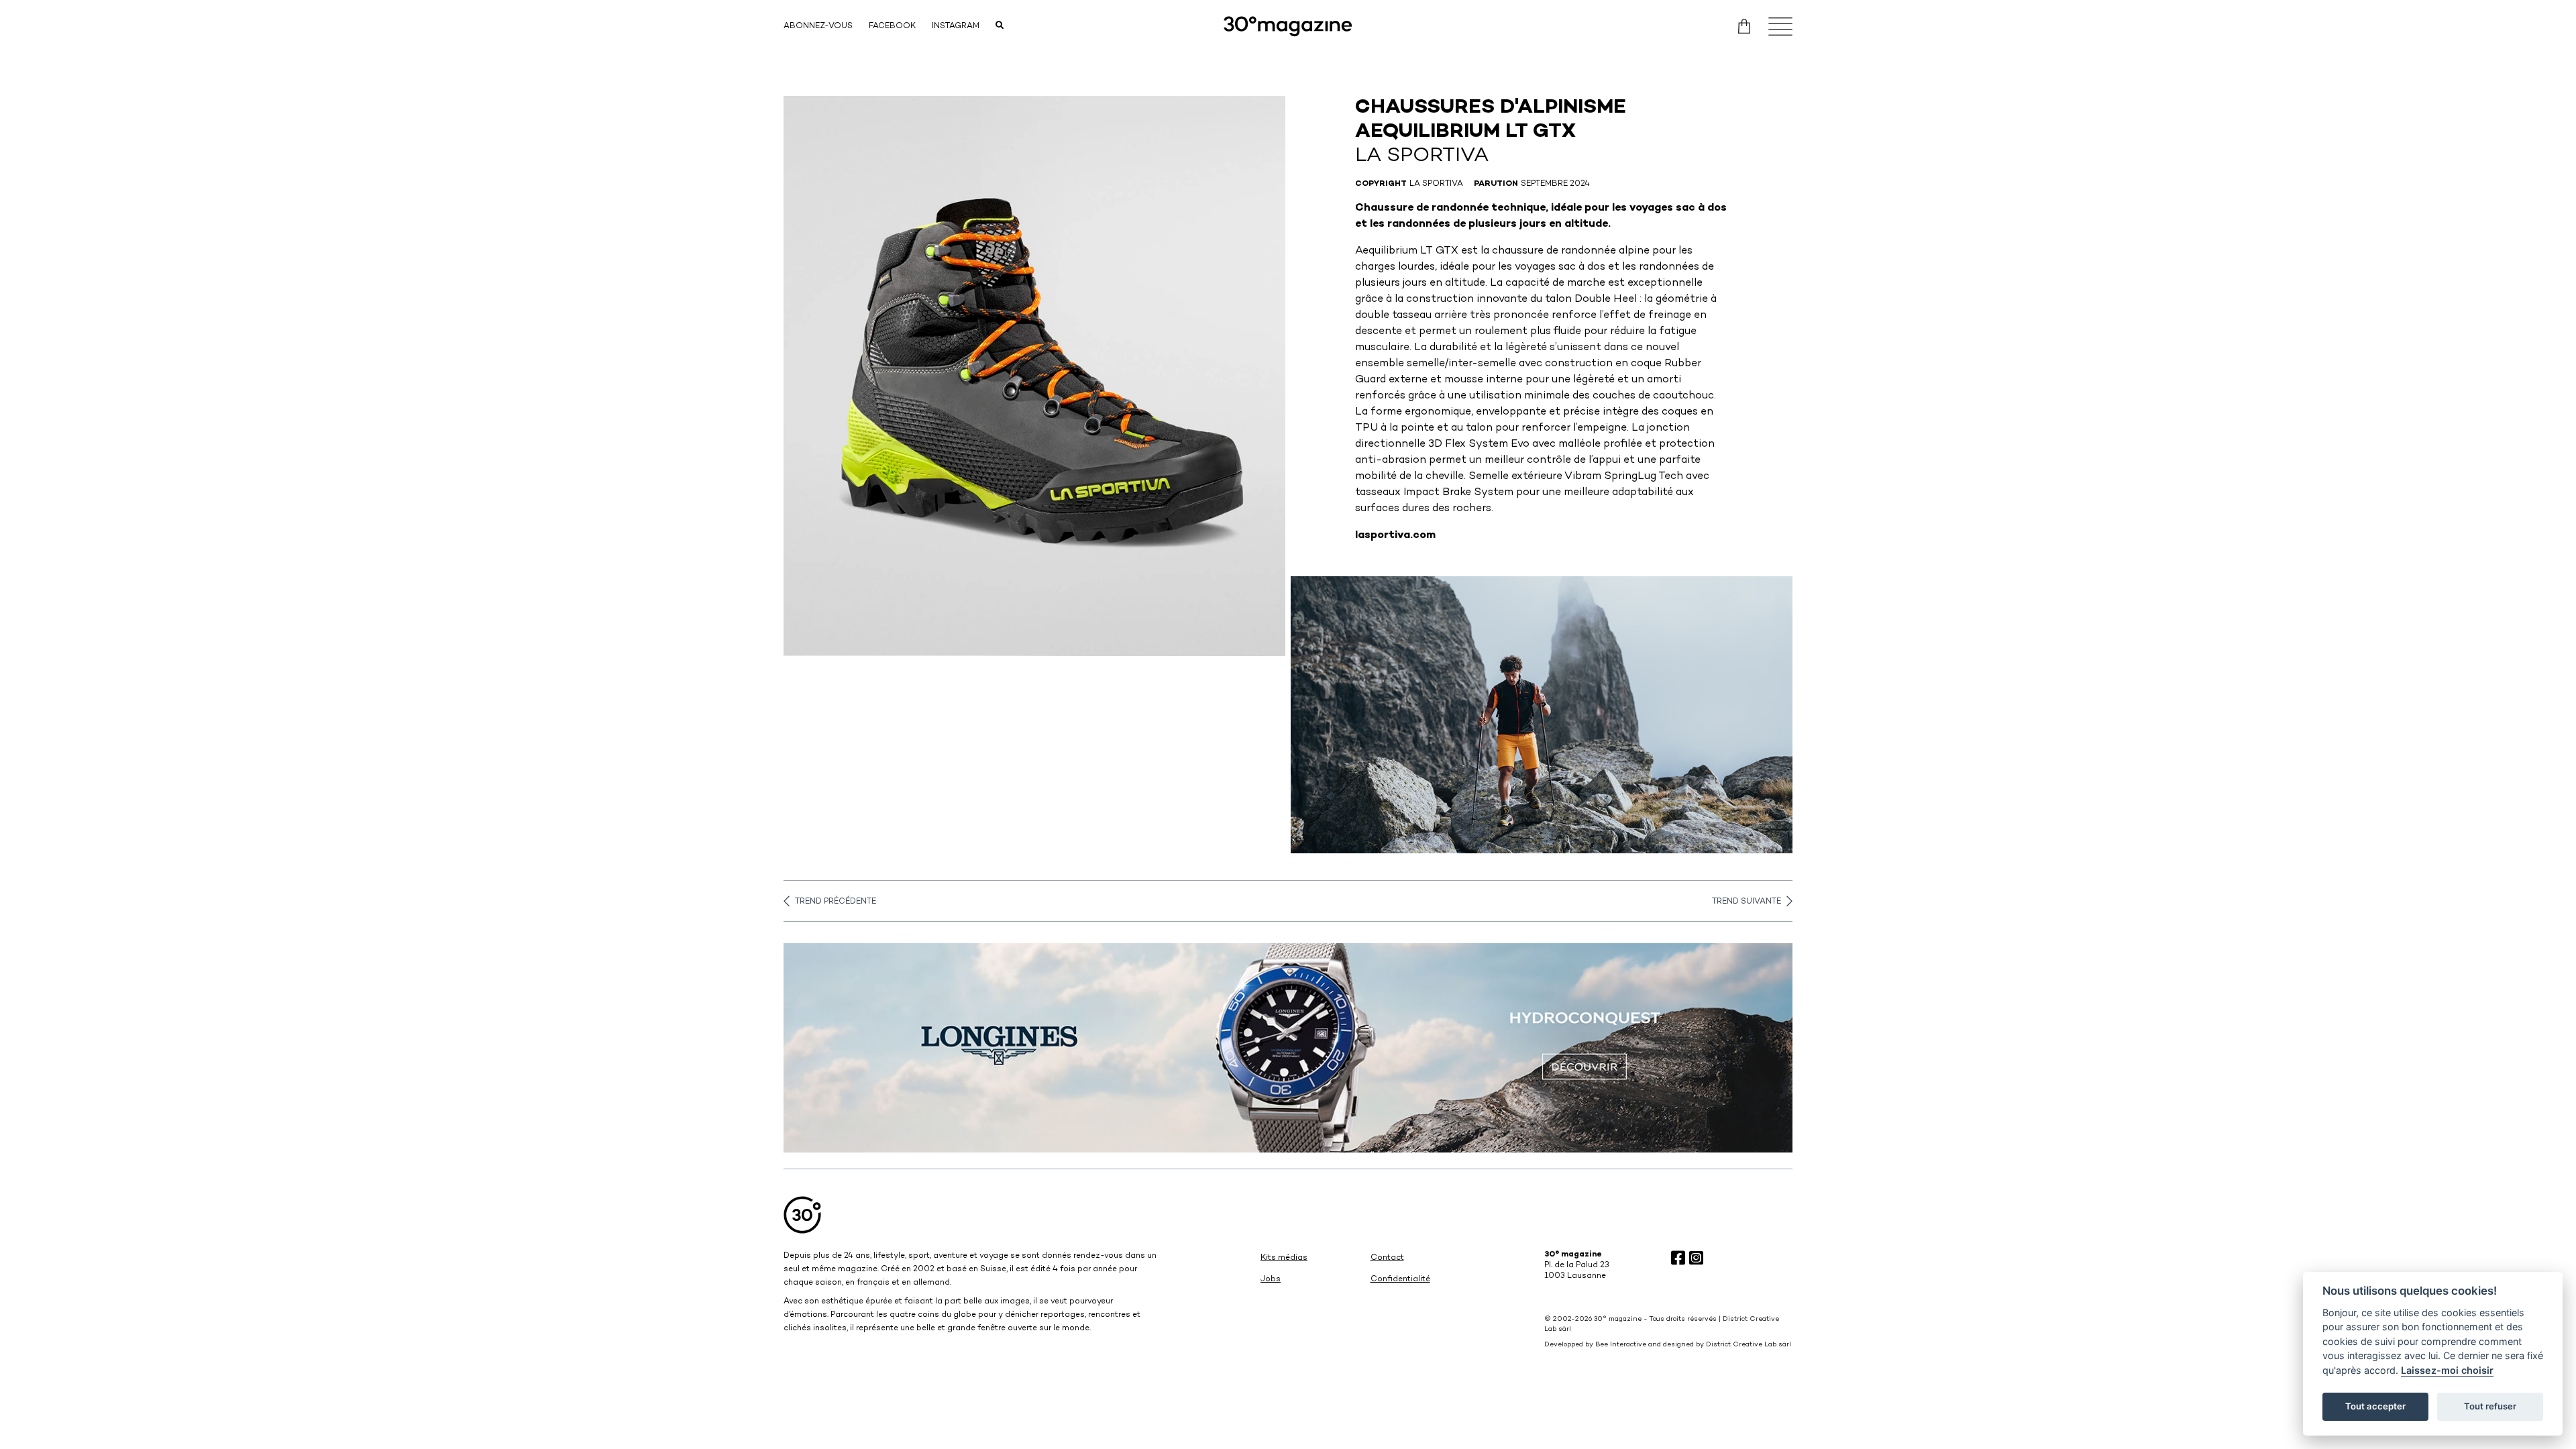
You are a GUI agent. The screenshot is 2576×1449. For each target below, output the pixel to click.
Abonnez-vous (818, 26)
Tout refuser (2490, 1406)
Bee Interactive (1621, 1345)
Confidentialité (1400, 1280)
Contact (1387, 1258)
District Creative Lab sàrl (1749, 1345)
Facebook (892, 26)
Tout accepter (2375, 1406)
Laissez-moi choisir (2447, 1370)
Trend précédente (836, 902)
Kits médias (1284, 1258)
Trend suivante (1747, 902)
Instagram (956, 26)
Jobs (1271, 1280)
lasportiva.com (1395, 536)
